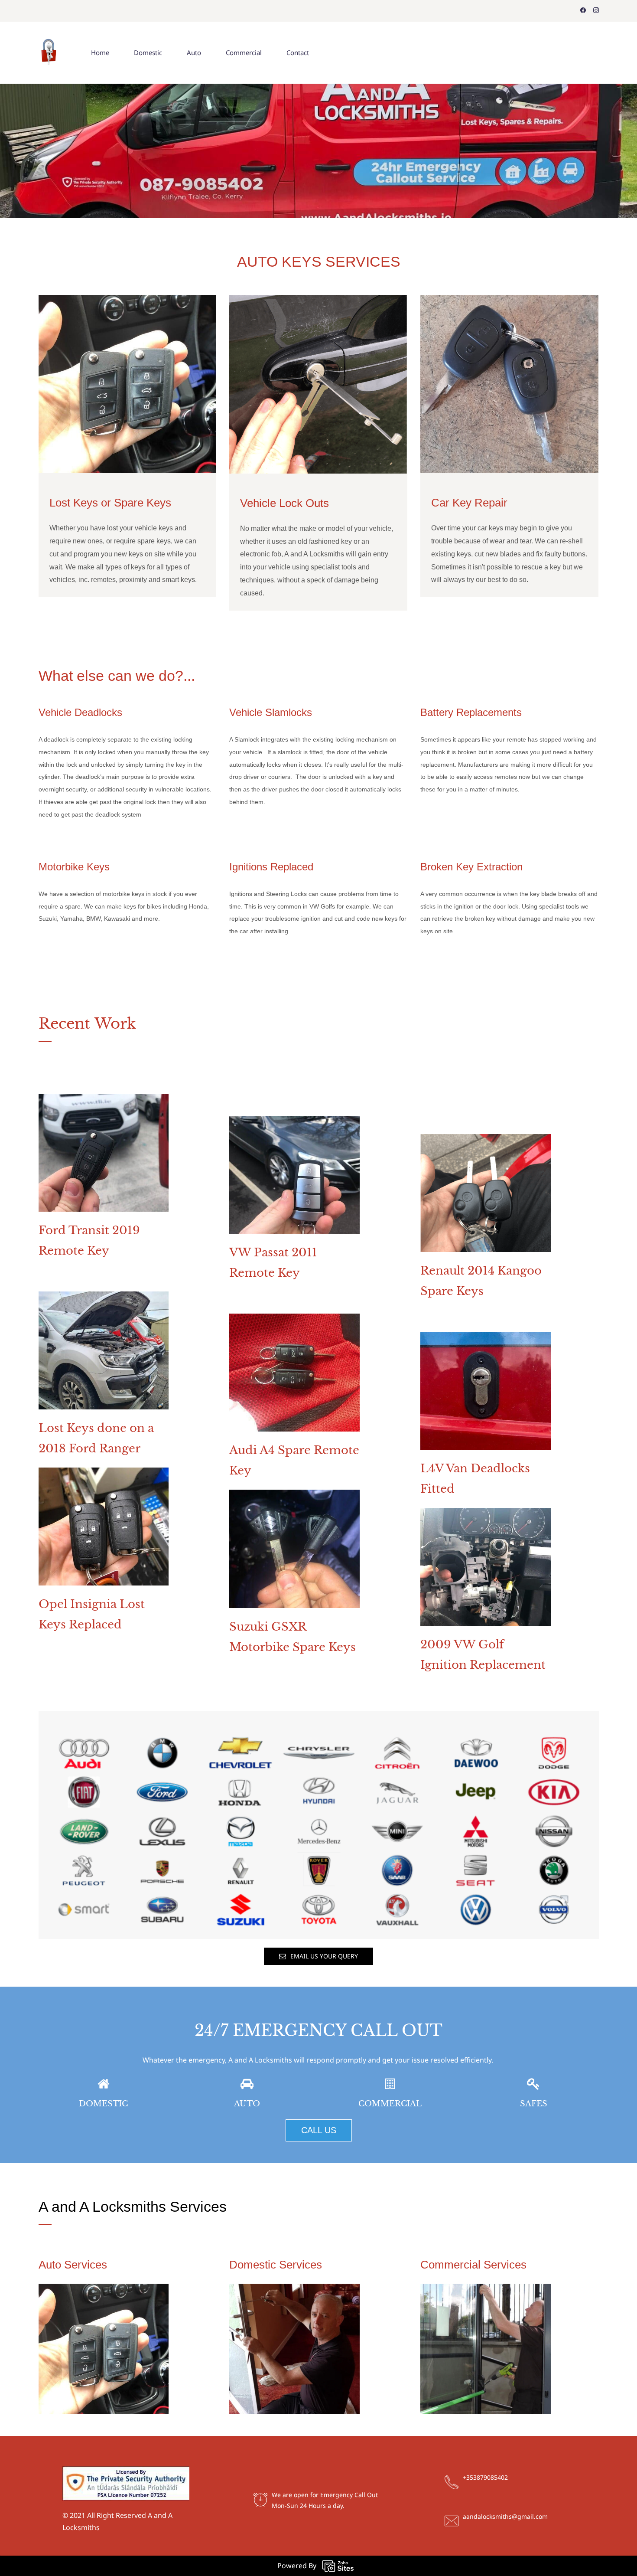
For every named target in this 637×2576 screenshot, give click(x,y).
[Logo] (49, 53)
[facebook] (583, 11)
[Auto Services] (104, 2290)
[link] (104, 1100)
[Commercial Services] (486, 2290)
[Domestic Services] (294, 2290)
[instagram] (596, 11)
